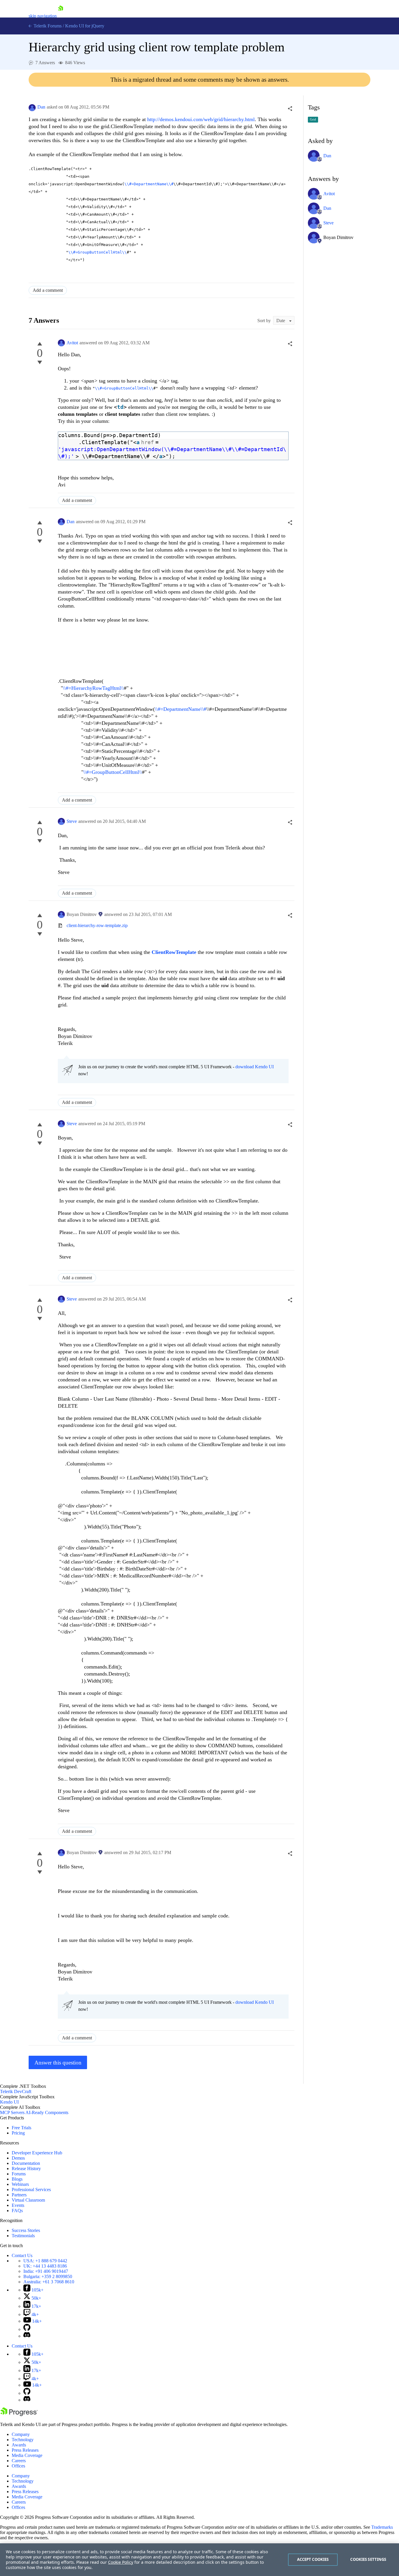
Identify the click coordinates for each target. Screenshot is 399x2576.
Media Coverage (27, 2455)
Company (21, 2434)
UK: (45, 2266)
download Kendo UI (255, 1067)
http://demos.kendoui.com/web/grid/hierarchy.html (201, 119)
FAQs (17, 2211)
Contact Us (22, 2255)
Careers (19, 2461)
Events (18, 2205)
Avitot (72, 343)
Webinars (20, 2184)
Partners (19, 2195)
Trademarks (382, 2527)
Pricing (18, 2133)
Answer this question (58, 2063)
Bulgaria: (48, 2276)
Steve (72, 821)
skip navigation (43, 16)
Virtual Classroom (28, 2200)
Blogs (17, 2179)
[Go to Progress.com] (19, 2414)
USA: (45, 2261)
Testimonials (23, 2236)
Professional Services (31, 2190)
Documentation (26, 2163)
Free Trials (21, 2128)
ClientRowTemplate (174, 952)
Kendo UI (9, 2102)
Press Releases (25, 2450)
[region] (199, 2560)
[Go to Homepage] (60, 16)
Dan (41, 107)
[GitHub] (27, 2329)
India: (46, 2271)
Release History (26, 2169)
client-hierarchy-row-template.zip (97, 925)
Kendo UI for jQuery (85, 26)
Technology (23, 2440)
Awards (19, 2445)
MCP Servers (12, 2112)
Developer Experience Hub (37, 2153)
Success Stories (26, 2230)
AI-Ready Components (47, 2112)
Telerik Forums (47, 26)
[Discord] (27, 2336)
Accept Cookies (313, 2559)
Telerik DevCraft (16, 2091)
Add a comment (48, 290)
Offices (18, 2466)
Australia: (49, 2282)
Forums (19, 2174)
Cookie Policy (121, 2562)
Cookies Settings (368, 2559)
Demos (18, 2158)
